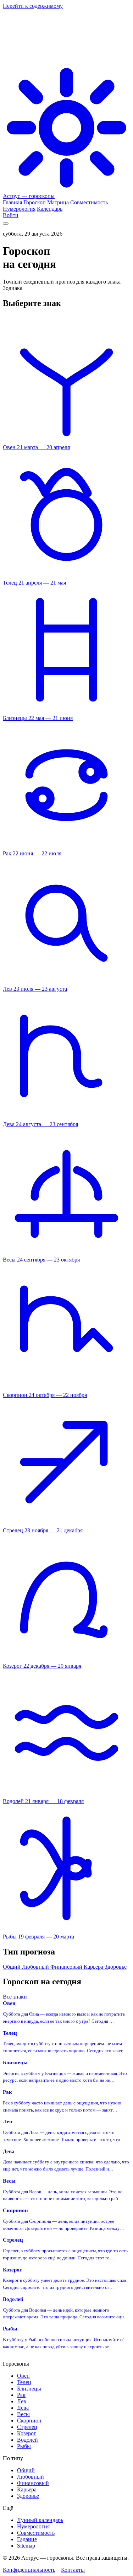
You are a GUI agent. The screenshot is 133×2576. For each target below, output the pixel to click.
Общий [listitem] (12, 1967)
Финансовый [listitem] (67, 1967)
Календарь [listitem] (50, 209)
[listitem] (66, 444)
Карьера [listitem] (94, 1967)
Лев (22, 2401)
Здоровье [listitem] (116, 1967)
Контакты (73, 2570)
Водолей (27, 2440)
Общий (26, 2470)
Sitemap (26, 2546)
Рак (21, 2395)
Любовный (31, 2477)
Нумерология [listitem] (19, 209)
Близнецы (29, 2389)
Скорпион (29, 2421)
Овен (23, 2376)
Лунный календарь (40, 2520)
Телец (24, 2382)
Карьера (27, 2489)
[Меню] (6, 224)
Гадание (27, 2539)
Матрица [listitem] (58, 202)
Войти (11, 215)
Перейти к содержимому (33, 6)
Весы (23, 2414)
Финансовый (33, 2483)
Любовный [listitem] (36, 1967)
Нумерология (33, 2526)
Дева (23, 2408)
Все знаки (15, 1997)
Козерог (27, 2433)
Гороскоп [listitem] (35, 202)
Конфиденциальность (29, 2570)
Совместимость (36, 2533)
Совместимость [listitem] (89, 202)
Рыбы (24, 2446)
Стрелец (27, 2427)
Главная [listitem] (12, 202)
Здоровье (28, 2496)
